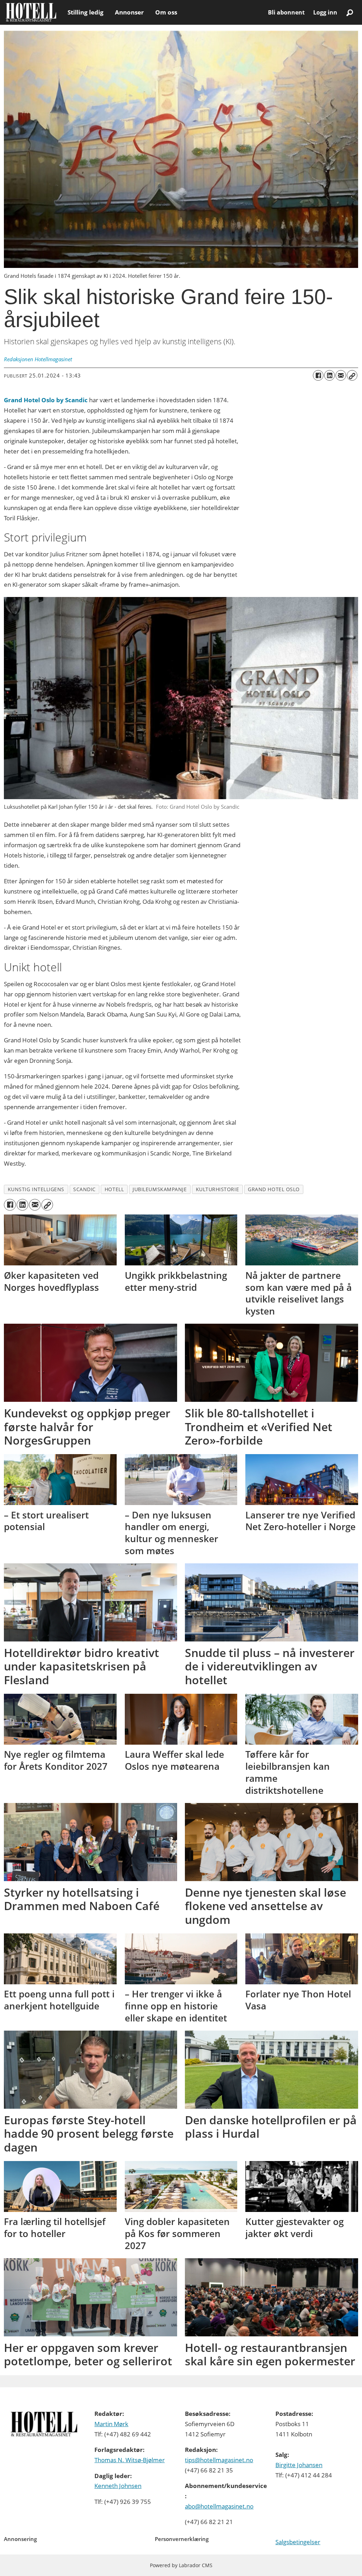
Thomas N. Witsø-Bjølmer (130, 2460)
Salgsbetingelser (298, 2542)
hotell (114, 1189)
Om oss (166, 12)
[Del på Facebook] (318, 375)
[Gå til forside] (31, 12)
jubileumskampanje (160, 1189)
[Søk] (350, 12)
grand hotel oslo (274, 1189)
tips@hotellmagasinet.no (219, 2460)
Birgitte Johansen (299, 2465)
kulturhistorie (218, 1189)
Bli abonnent (286, 12)
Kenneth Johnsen (118, 2486)
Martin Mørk (111, 2424)
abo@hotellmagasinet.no (219, 2506)
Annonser (129, 12)
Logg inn (325, 12)
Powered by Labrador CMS (181, 2565)
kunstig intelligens (36, 1189)
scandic (84, 1189)
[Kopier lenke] (352, 375)
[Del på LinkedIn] (329, 375)
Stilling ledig (86, 12)
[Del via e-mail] (341, 375)
